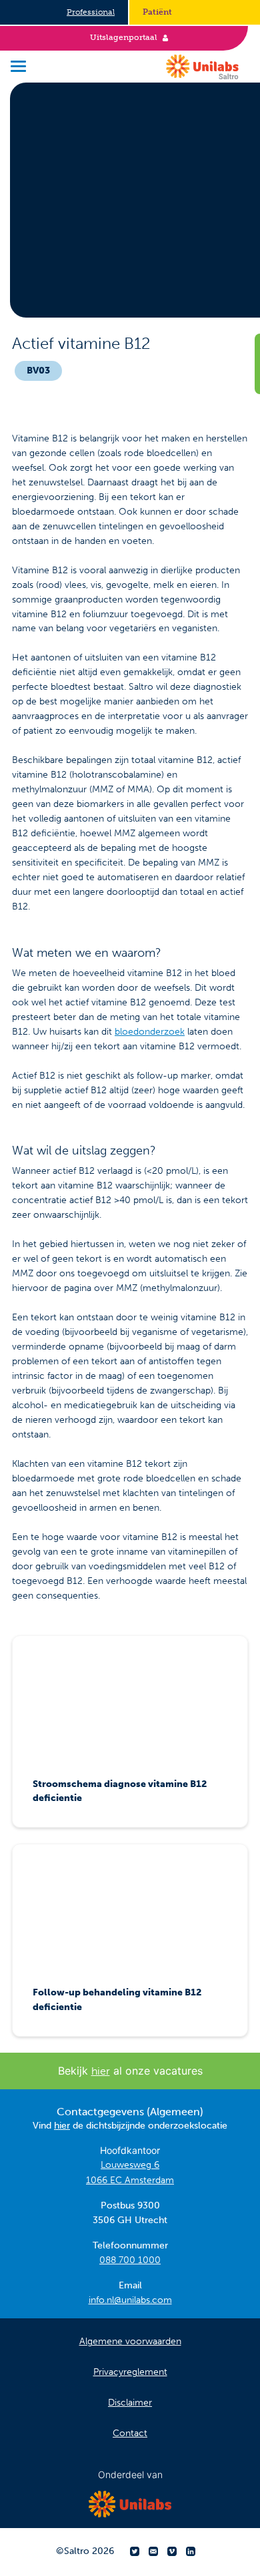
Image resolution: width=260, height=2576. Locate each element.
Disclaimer (130, 2403)
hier (101, 2071)
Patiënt (157, 12)
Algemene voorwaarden (130, 2341)
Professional (91, 12)
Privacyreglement (130, 2372)
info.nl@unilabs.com (130, 2300)
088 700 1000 (130, 2260)
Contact (130, 2433)
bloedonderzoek (150, 1032)
